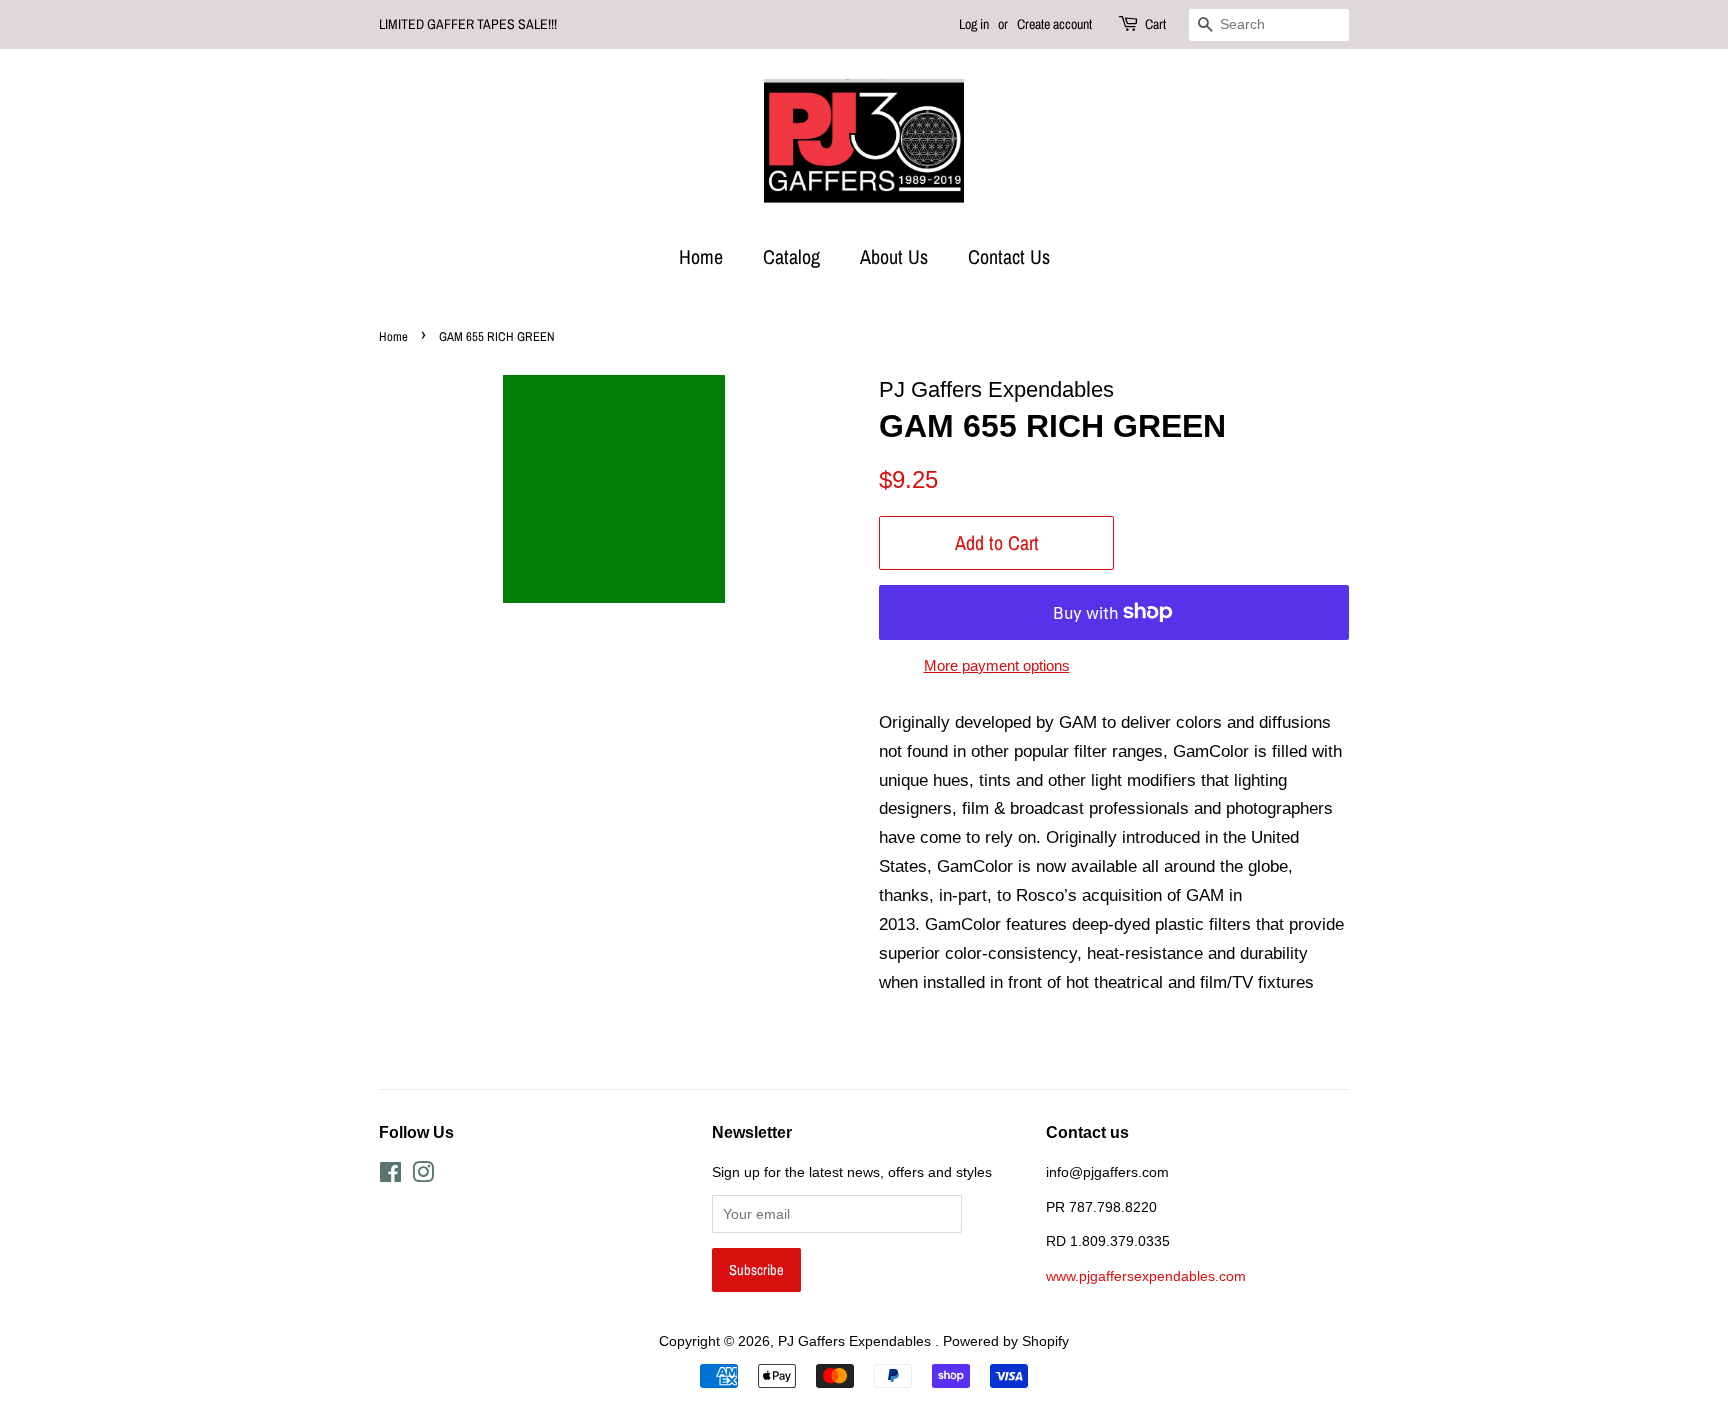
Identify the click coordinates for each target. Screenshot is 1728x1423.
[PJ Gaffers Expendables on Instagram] (423, 1176)
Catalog (791, 256)
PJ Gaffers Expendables (856, 1341)
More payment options (997, 665)
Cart (1155, 24)
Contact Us (1009, 256)
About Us (894, 256)
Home (701, 256)
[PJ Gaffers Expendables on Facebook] (390, 1176)
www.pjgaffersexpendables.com (1146, 1276)
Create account (1054, 24)
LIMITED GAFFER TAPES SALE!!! (468, 24)
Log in (974, 24)
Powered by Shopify (1006, 1341)
